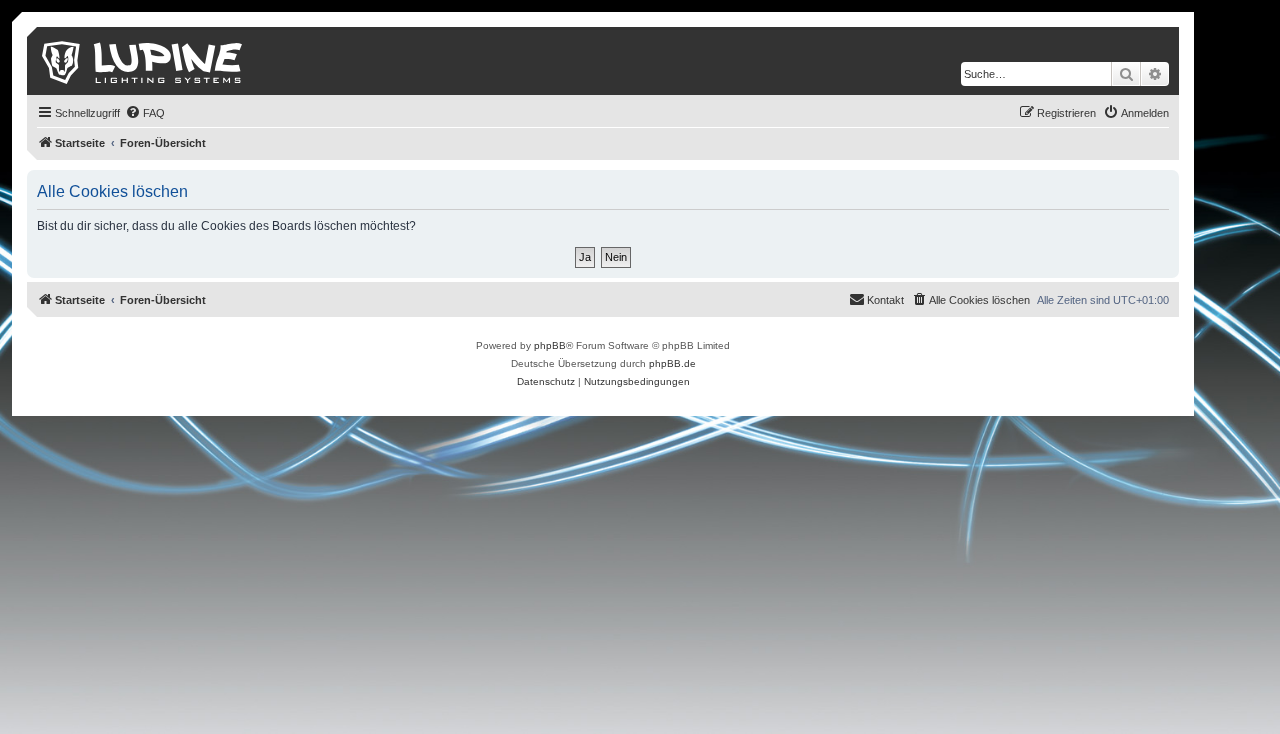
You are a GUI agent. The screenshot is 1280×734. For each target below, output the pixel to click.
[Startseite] (143, 61)
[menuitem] (145, 113)
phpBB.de (672, 363)
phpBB (550, 345)
